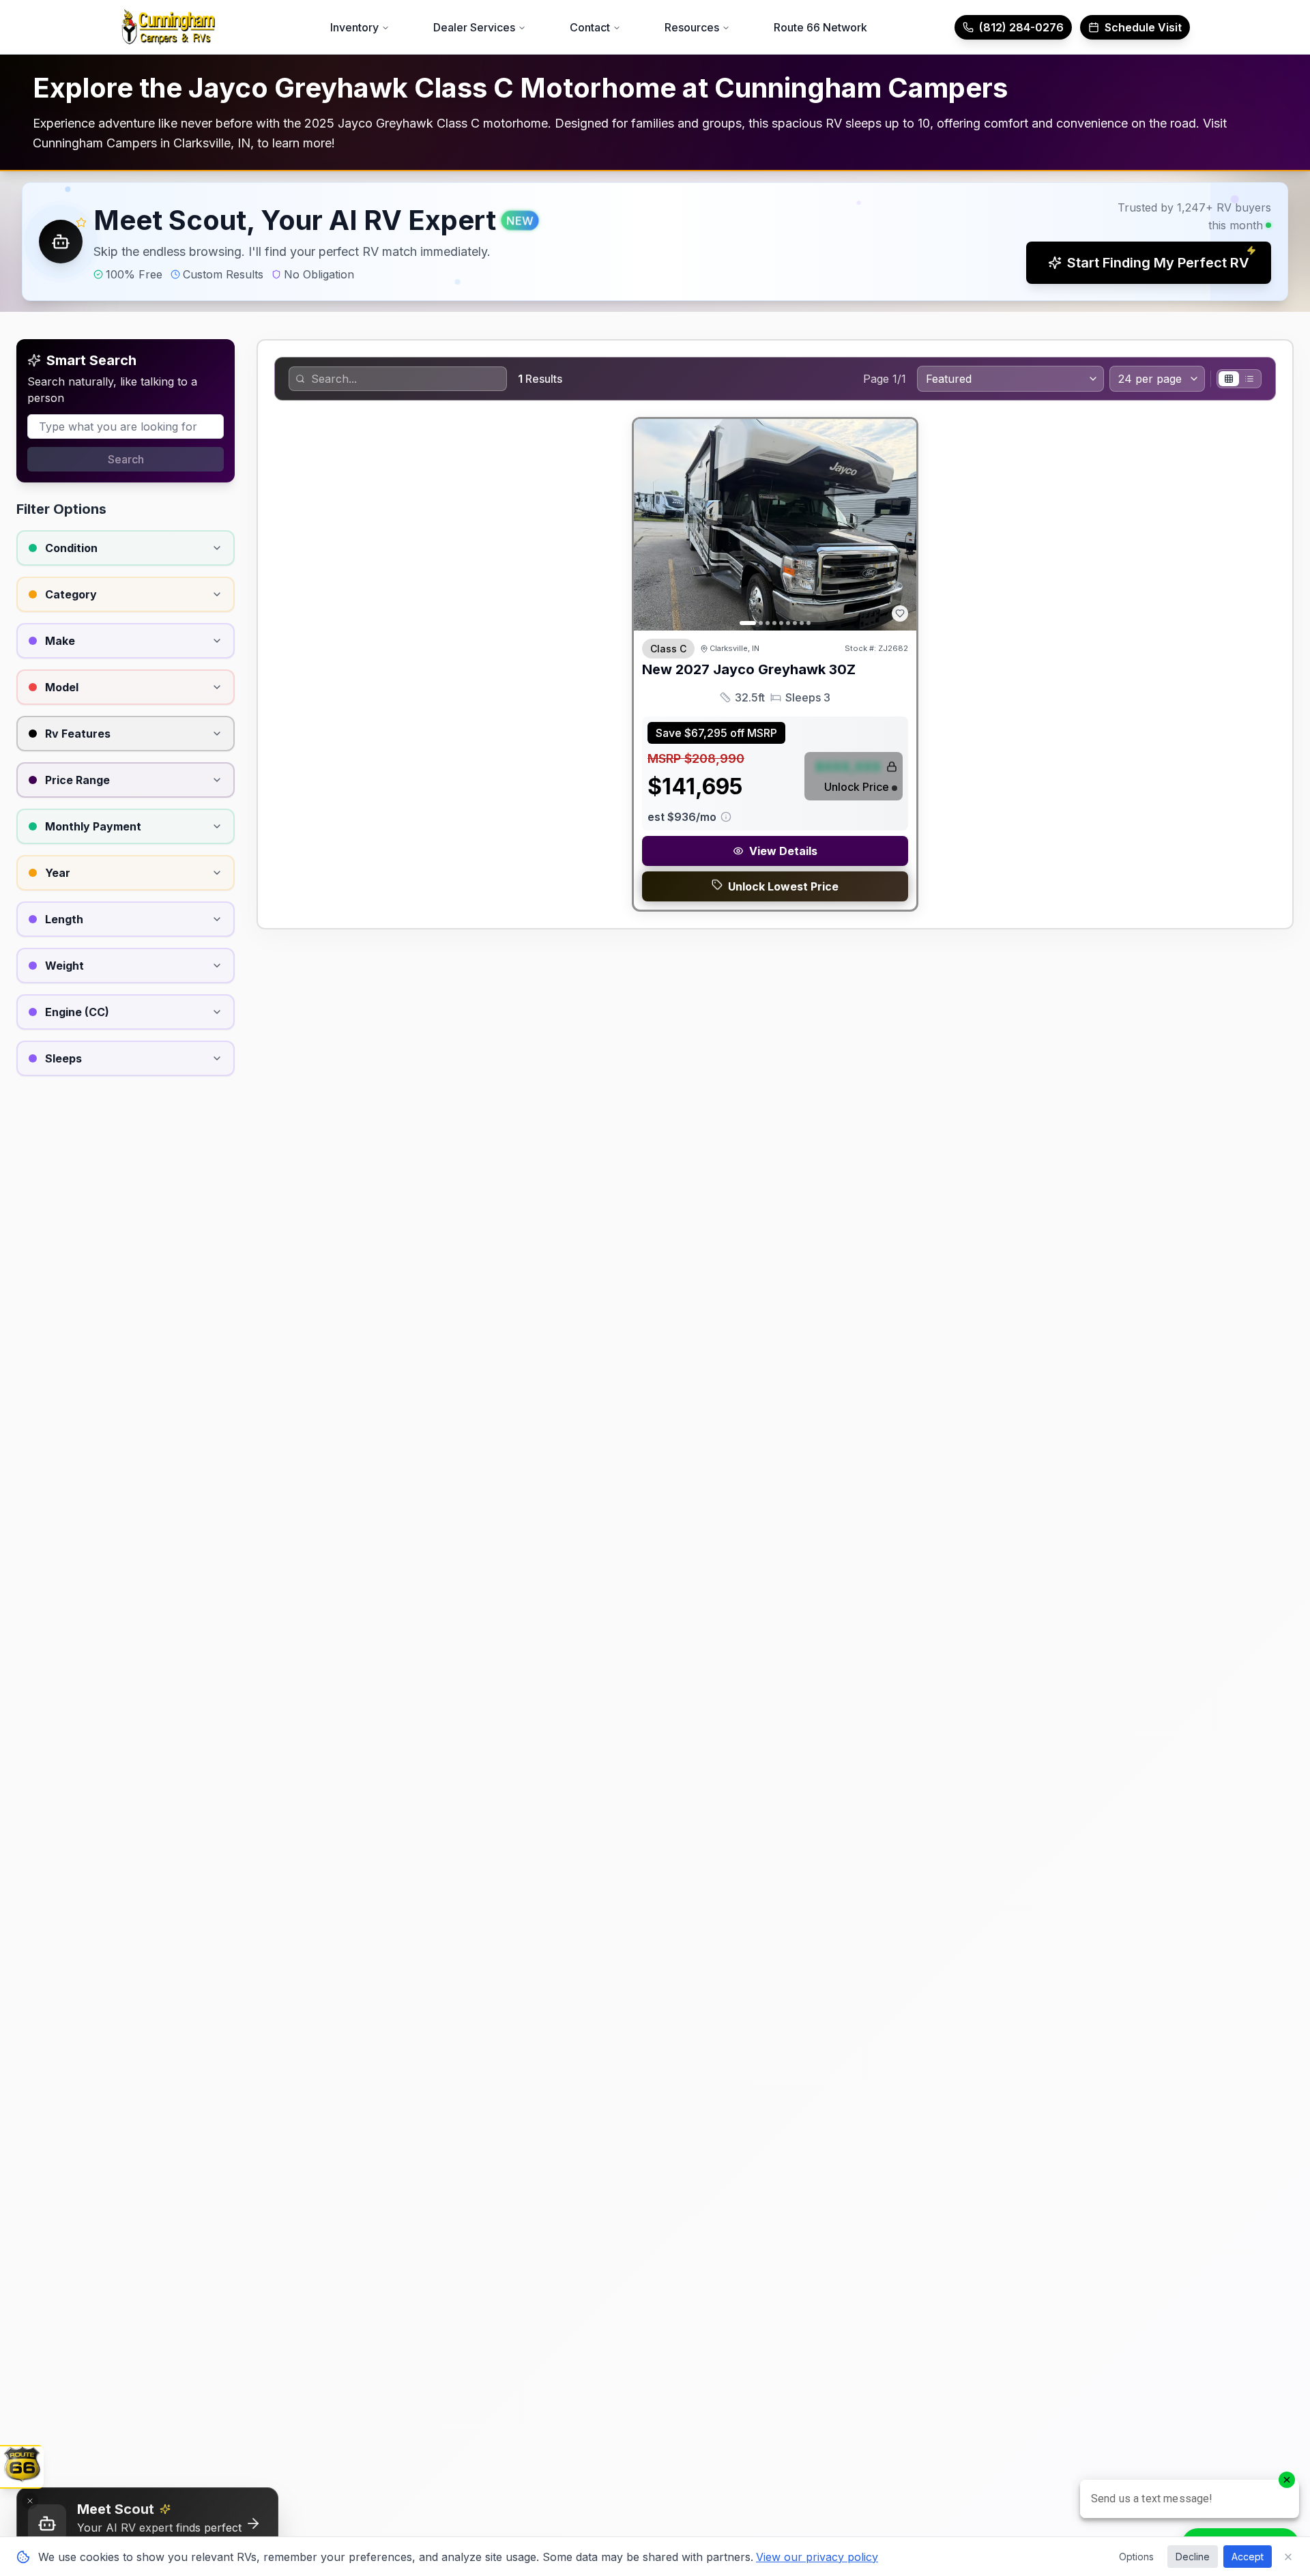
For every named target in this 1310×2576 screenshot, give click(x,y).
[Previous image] (652, 525)
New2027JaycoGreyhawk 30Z (749, 669)
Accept (1248, 2557)
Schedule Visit (1143, 27)
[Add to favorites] (900, 613)
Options (1136, 2557)
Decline (1193, 2557)
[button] (655, 242)
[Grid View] (1229, 379)
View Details (783, 851)
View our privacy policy (817, 2557)
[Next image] (899, 525)
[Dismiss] (30, 2501)
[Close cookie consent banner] (1288, 2557)
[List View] (1249, 379)
